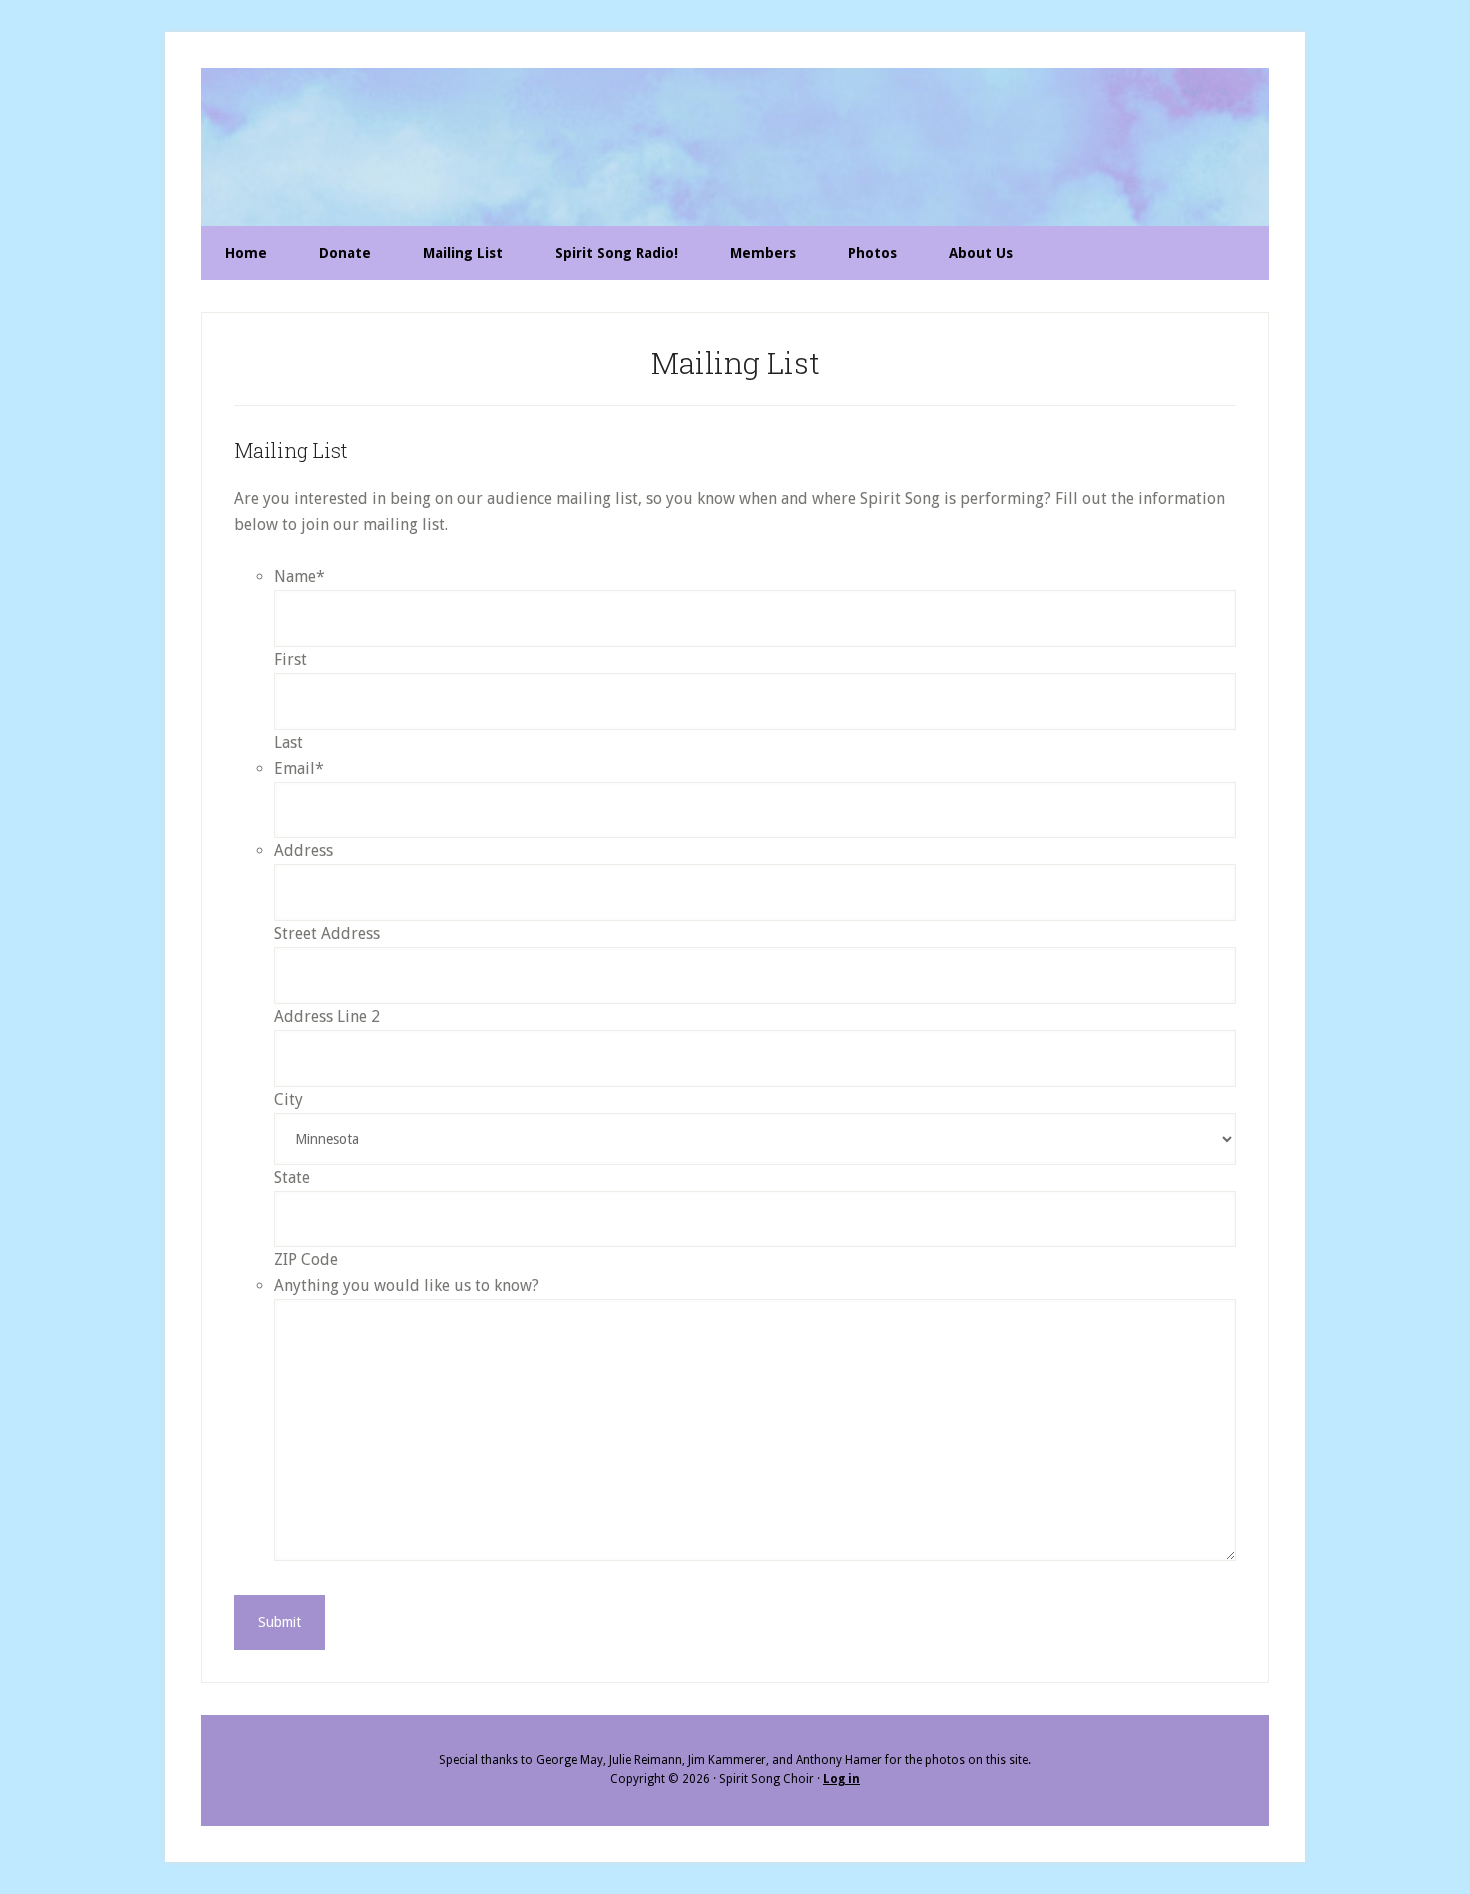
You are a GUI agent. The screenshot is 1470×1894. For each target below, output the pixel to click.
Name (299, 576)
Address (303, 850)
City (288, 1099)
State (292, 1177)
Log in (841, 1779)
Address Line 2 (327, 1016)
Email (299, 768)
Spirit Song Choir (735, 147)
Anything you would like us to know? (406, 1285)
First (290, 659)
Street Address (327, 933)
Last (288, 742)
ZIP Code (306, 1259)
